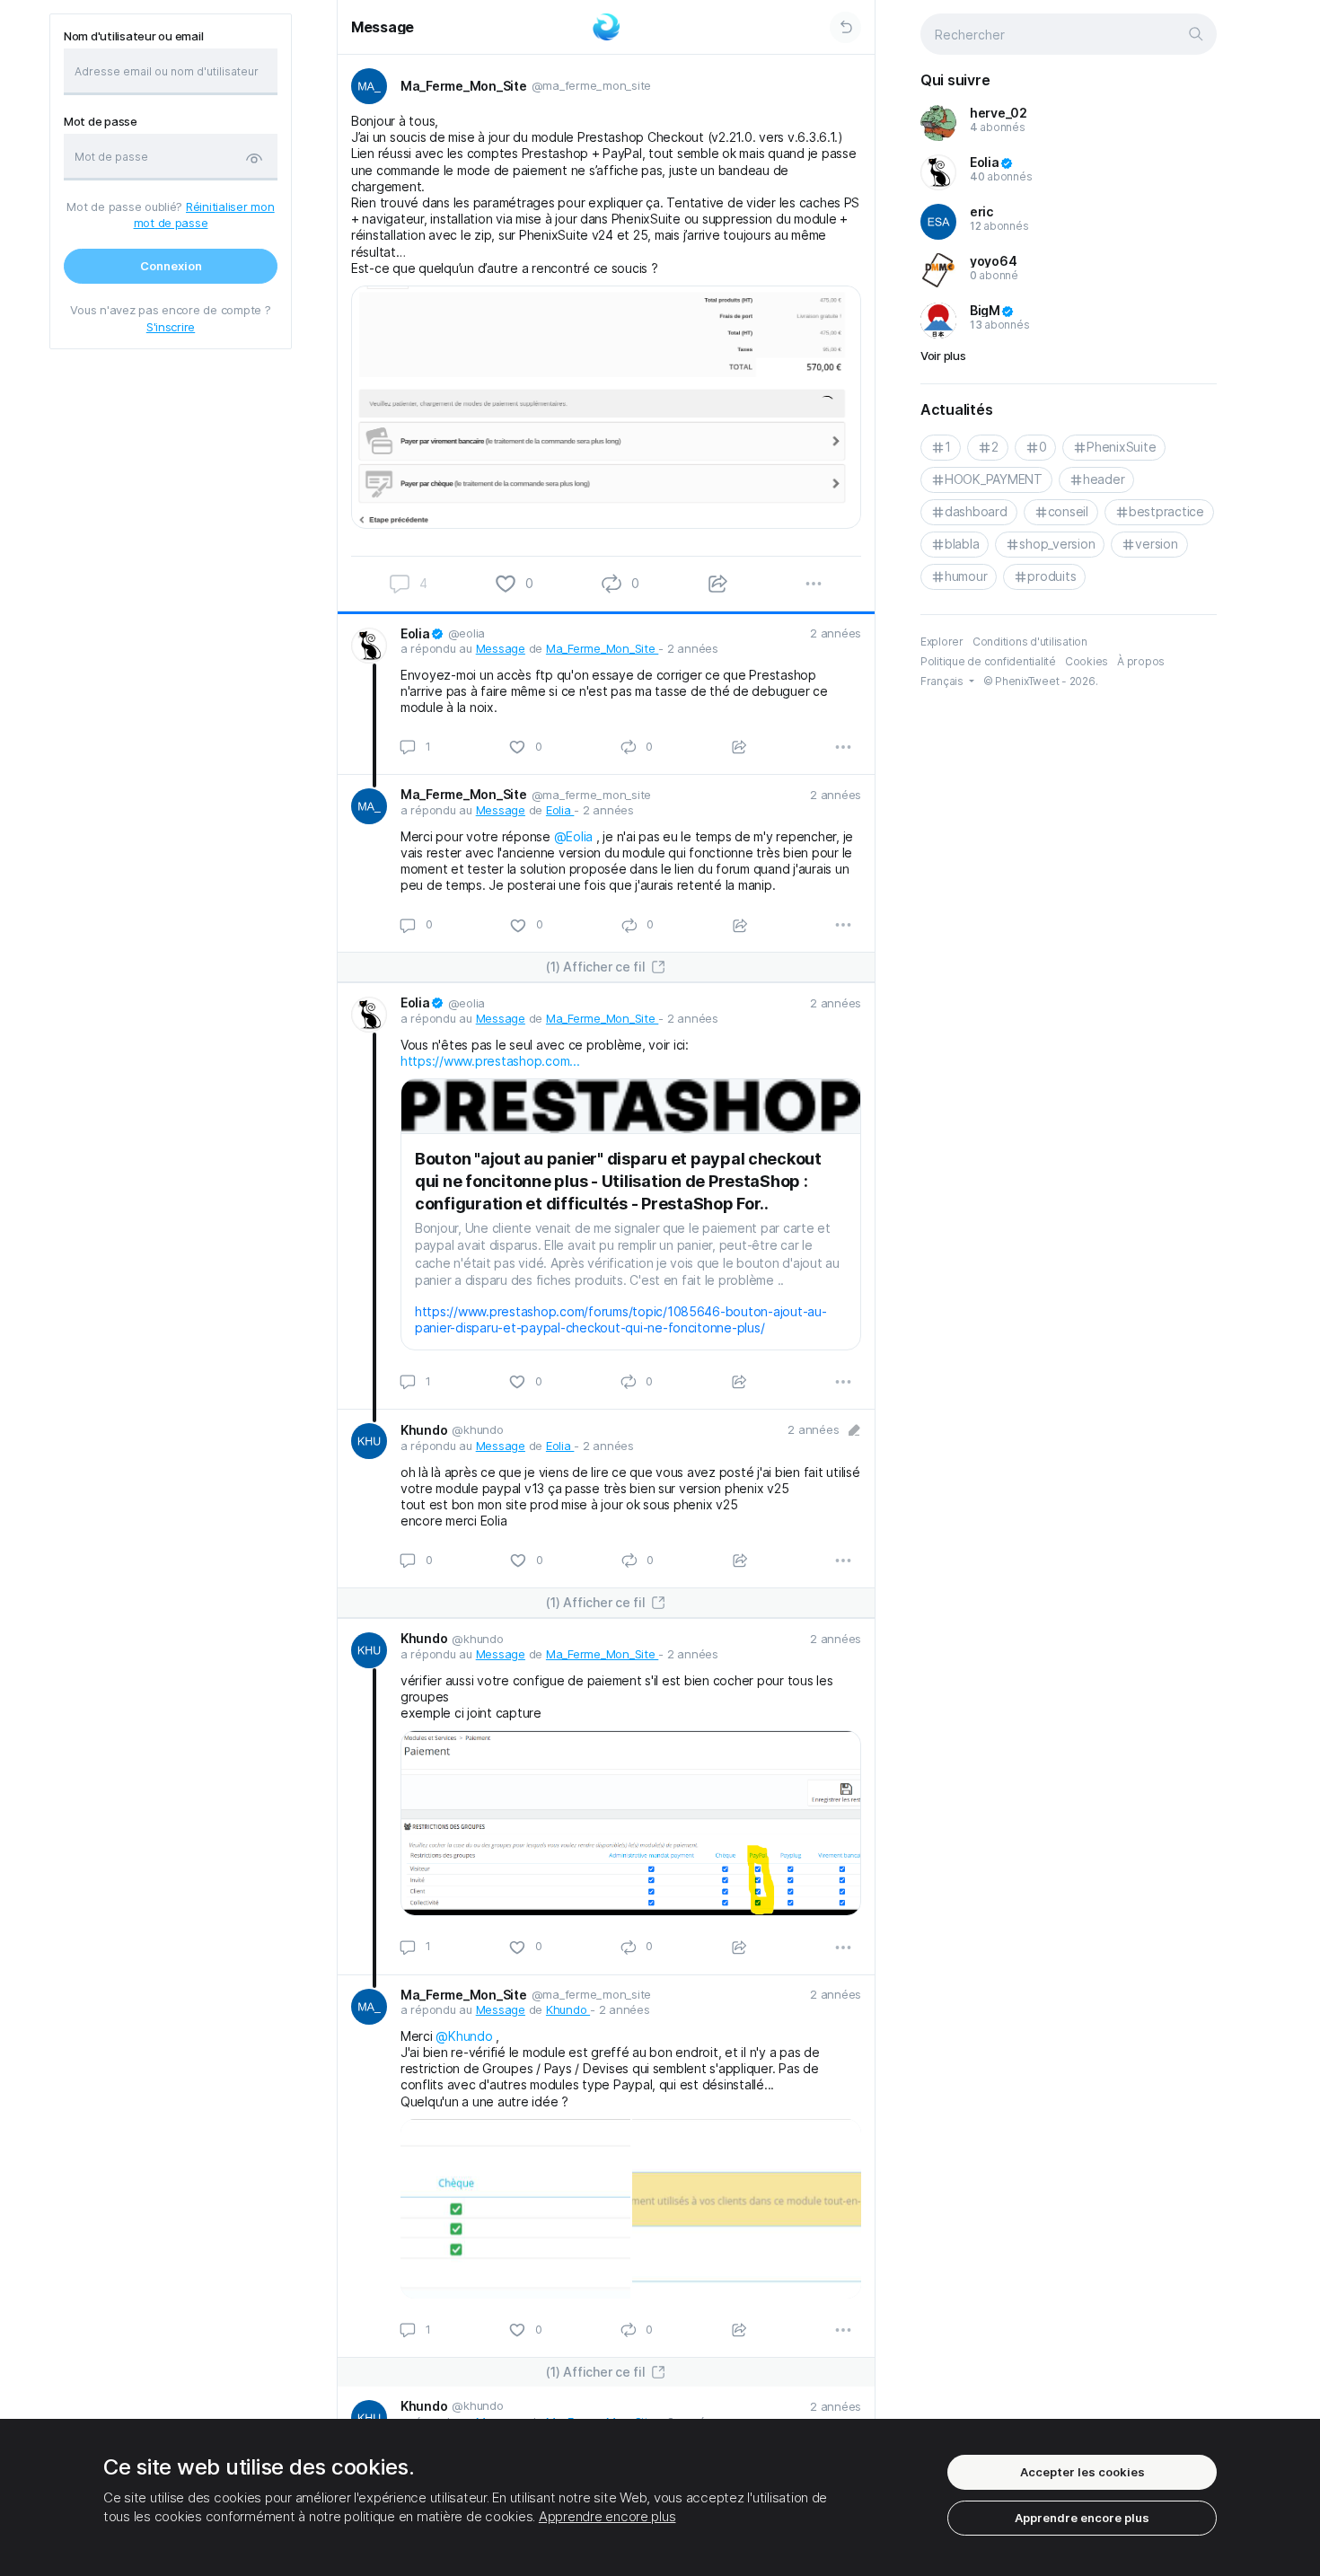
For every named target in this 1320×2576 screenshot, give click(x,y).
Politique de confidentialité (988, 661)
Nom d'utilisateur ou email (133, 36)
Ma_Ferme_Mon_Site (602, 648)
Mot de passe (101, 122)
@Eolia (573, 836)
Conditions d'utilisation (1030, 642)
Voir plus (943, 356)
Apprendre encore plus (607, 2516)
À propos (1141, 661)
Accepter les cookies (1082, 2472)
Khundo (568, 2009)
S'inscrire (171, 327)
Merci (418, 2036)
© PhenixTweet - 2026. (1041, 681)
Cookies (1087, 661)
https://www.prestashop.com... (490, 1061)
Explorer (942, 642)
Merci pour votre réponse (477, 836)
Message (383, 27)
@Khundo (464, 2036)
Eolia (560, 810)
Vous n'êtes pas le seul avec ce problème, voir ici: (545, 1045)
